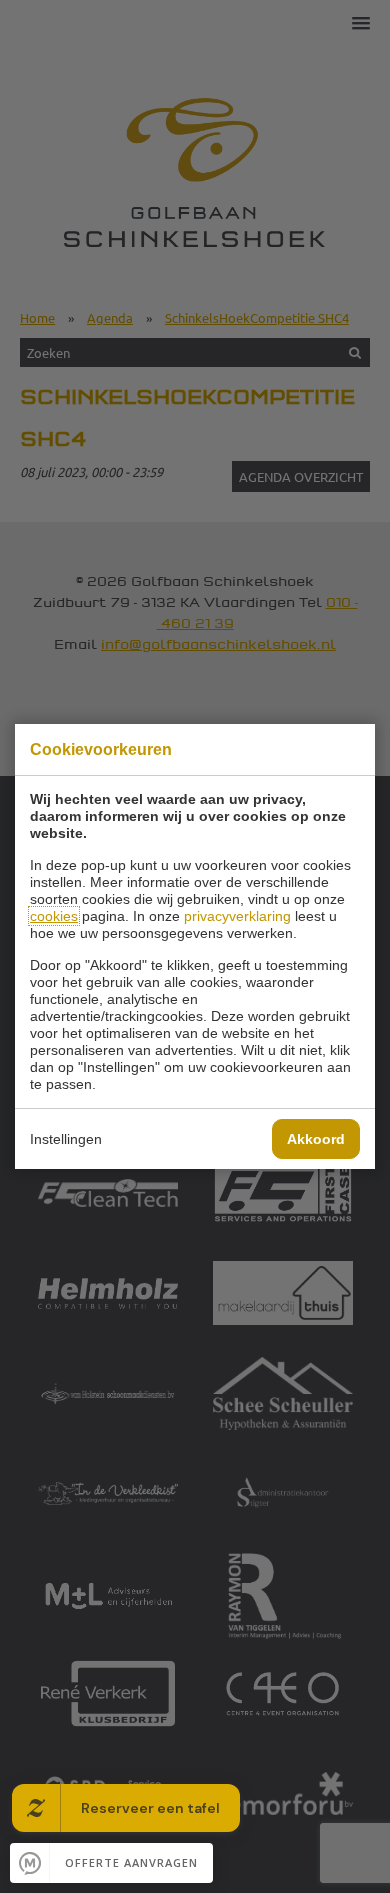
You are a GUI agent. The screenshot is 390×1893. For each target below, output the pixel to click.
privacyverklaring (237, 916)
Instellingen (66, 1139)
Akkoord (316, 1139)
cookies (54, 916)
